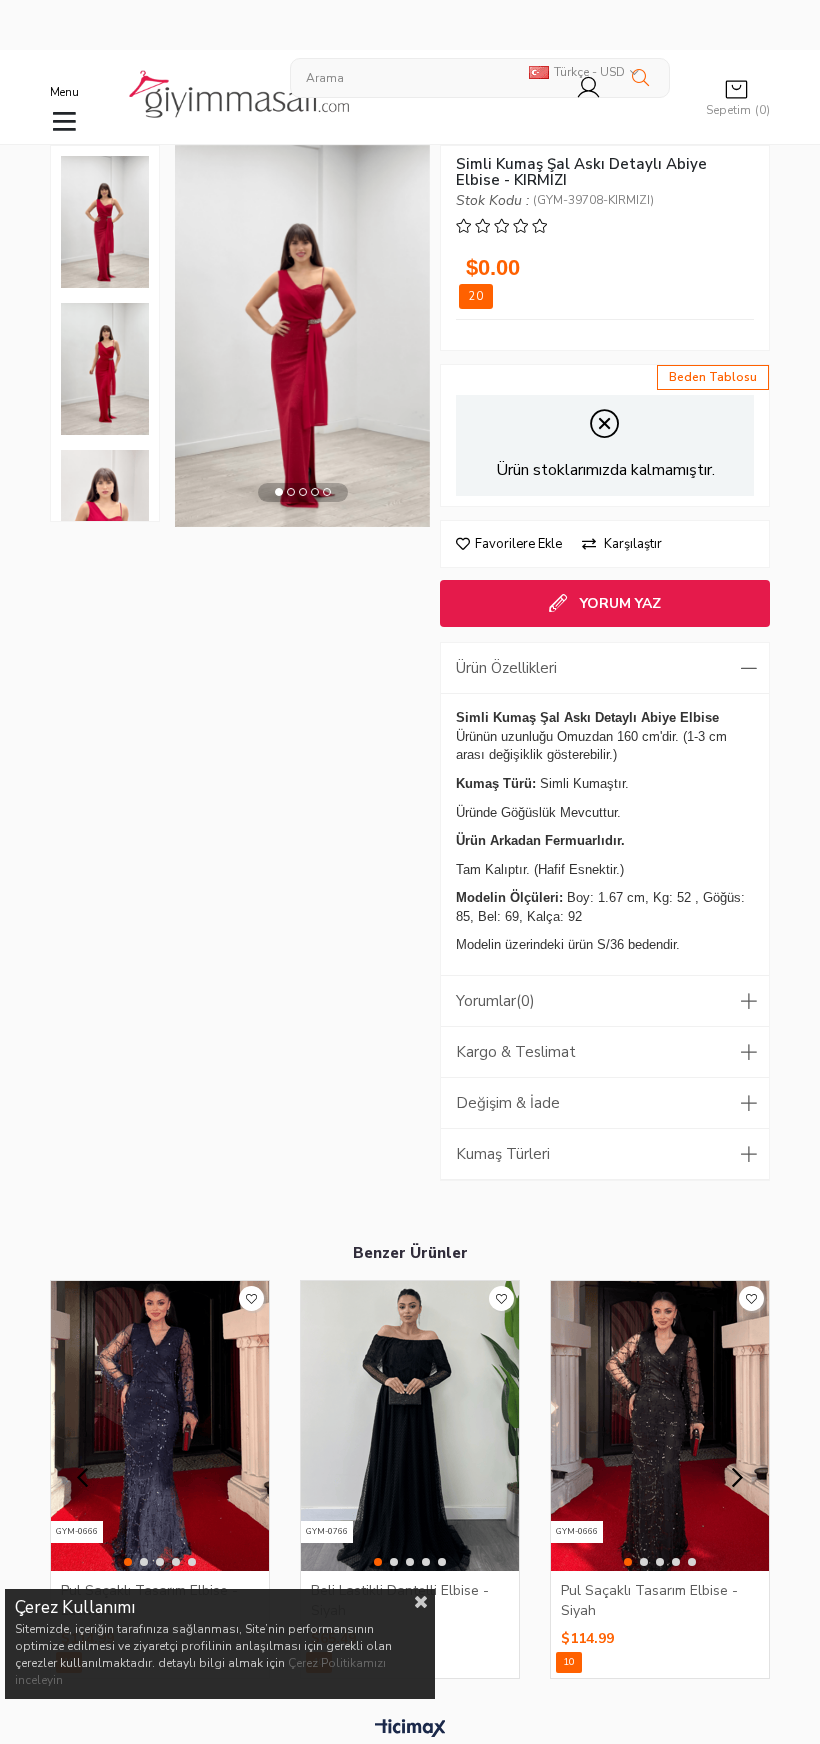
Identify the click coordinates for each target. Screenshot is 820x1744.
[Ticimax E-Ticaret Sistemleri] (410, 1729)
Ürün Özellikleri (506, 668)
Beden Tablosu (713, 377)
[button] (279, 492)
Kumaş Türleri (503, 1154)
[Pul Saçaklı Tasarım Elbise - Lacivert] (160, 1426)
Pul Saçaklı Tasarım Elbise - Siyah (649, 1600)
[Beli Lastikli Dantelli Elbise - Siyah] (410, 1426)
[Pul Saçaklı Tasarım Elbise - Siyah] (660, 1426)
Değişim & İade (508, 1103)
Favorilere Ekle (251, 1298)
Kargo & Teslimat (516, 1052)
